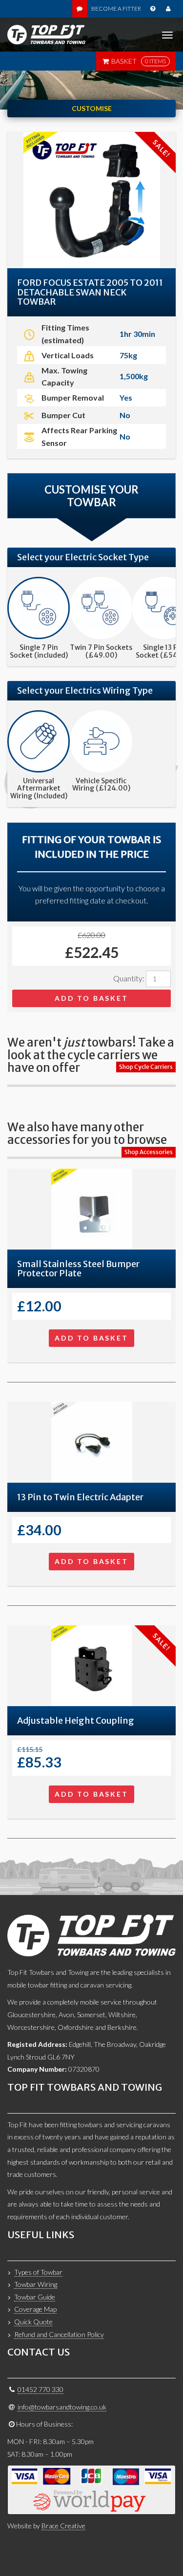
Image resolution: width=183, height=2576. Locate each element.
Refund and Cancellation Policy (59, 2334)
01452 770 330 (41, 2389)
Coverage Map (35, 2309)
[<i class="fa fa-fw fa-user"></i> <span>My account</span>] (168, 9)
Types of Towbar (38, 2272)
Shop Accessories (149, 1152)
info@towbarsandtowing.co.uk (62, 2407)
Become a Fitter (116, 9)
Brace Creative (63, 2526)
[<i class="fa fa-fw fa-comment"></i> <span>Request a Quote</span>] (80, 9)
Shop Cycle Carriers (146, 1067)
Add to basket (91, 998)
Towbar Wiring (36, 2284)
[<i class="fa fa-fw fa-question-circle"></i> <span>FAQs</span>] (152, 9)
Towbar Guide (35, 2297)
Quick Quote (33, 2322)
